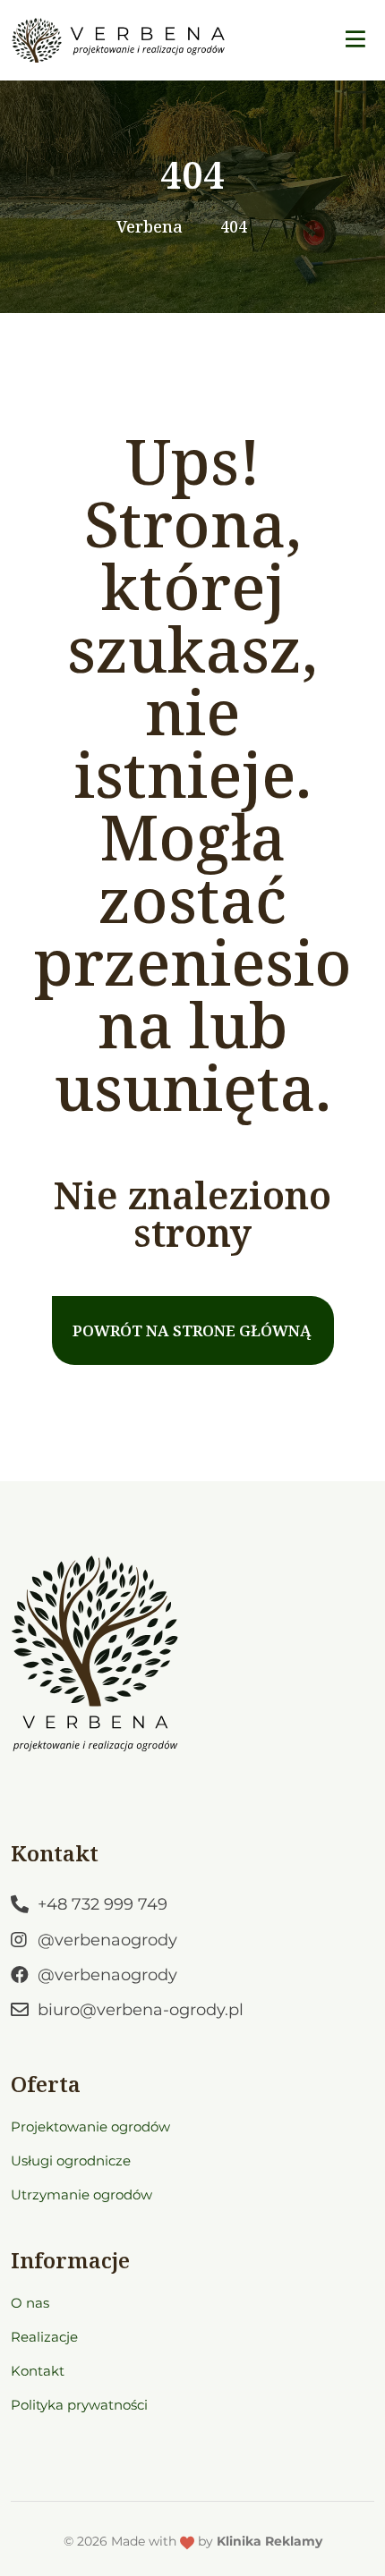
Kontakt (38, 2371)
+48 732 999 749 (103, 1904)
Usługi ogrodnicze (71, 2161)
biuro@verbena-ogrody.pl (141, 2010)
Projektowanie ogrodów (90, 2127)
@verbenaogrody (107, 1940)
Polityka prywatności (79, 2405)
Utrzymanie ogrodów (81, 2195)
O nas (30, 2303)
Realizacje (44, 2337)
